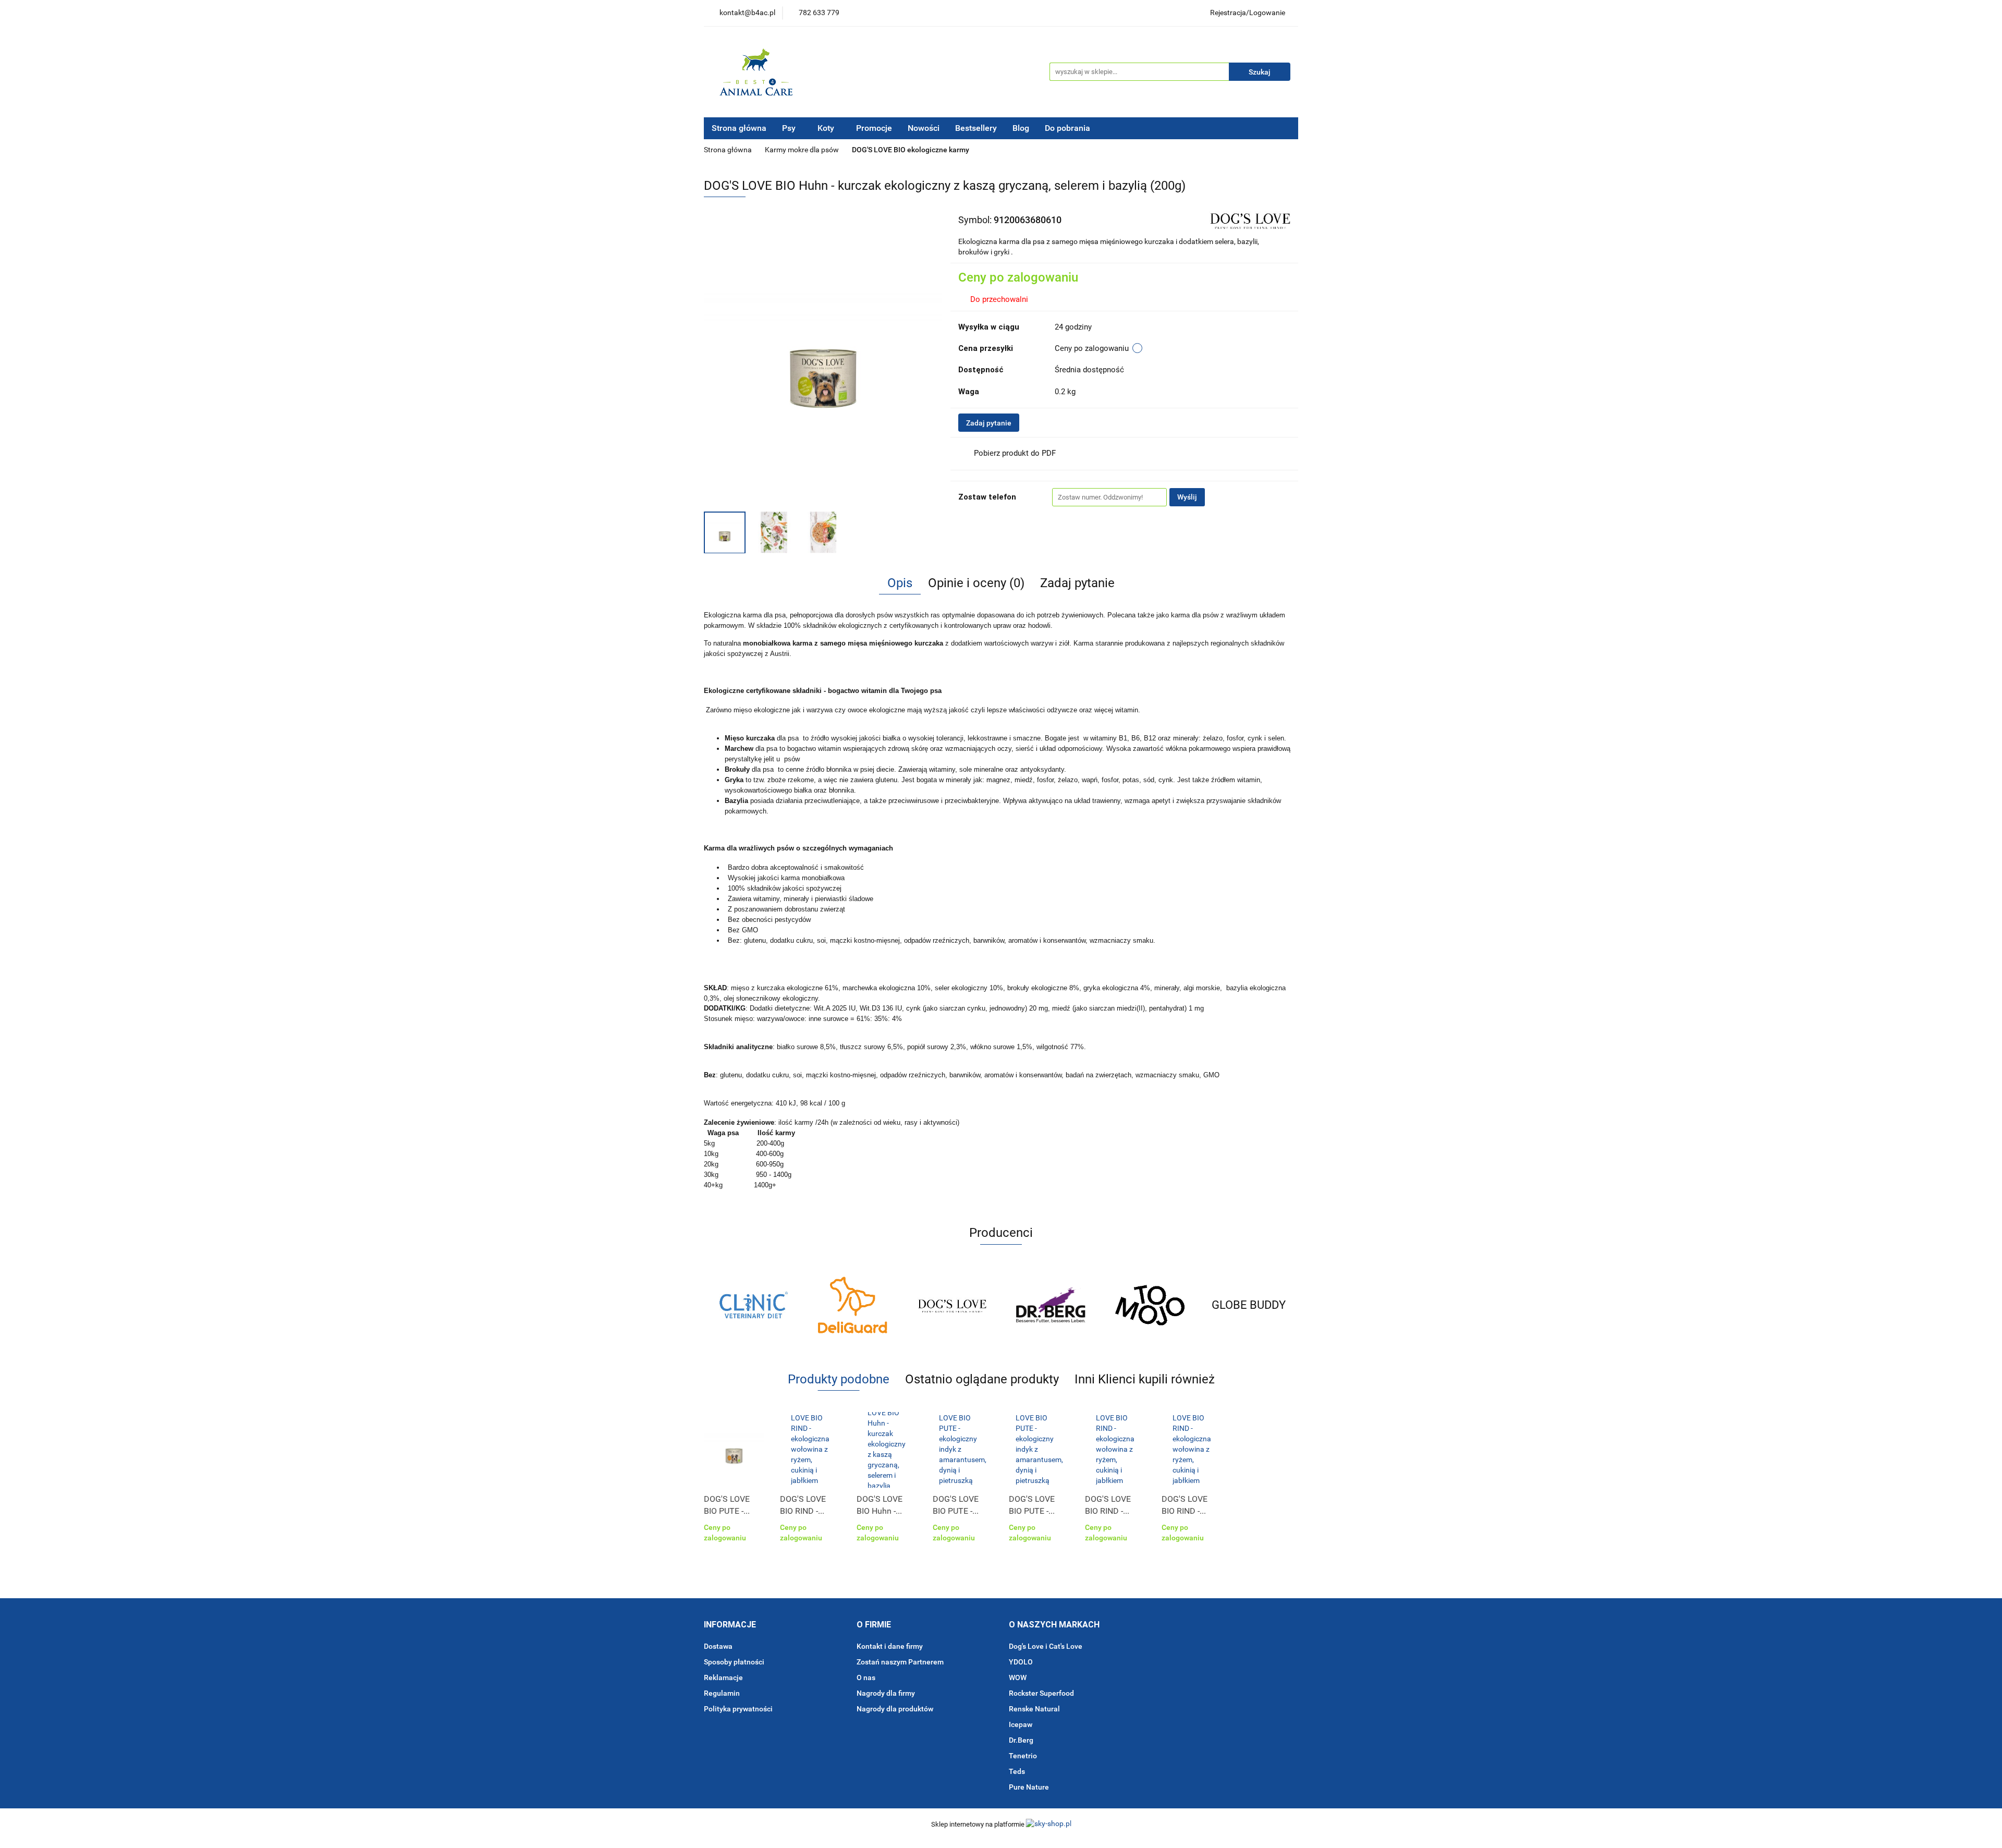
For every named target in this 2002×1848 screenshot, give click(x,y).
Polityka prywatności (738, 1709)
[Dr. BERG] (951, 1305)
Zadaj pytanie (989, 423)
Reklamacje (723, 1677)
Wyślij (1187, 497)
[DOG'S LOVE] (1250, 219)
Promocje (874, 128)
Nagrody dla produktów (895, 1709)
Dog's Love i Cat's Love (1046, 1646)
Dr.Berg (1021, 1740)
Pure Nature (1029, 1787)
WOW (1018, 1677)
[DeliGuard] (753, 1305)
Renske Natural (1034, 1709)
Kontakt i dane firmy (890, 1646)
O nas (866, 1677)
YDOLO (1021, 1662)
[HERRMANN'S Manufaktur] (1249, 1305)
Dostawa (718, 1646)
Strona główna (739, 128)
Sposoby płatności (734, 1662)
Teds (1017, 1771)
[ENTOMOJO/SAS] (1051, 1305)
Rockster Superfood (1041, 1693)
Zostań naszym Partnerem (900, 1662)
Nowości (924, 128)
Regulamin (722, 1693)
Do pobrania (1069, 128)
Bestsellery (976, 128)
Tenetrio (1023, 1756)
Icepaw (1021, 1724)
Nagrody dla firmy (886, 1693)
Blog (1021, 128)
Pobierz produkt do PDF (1015, 453)
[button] (730, 1625)
